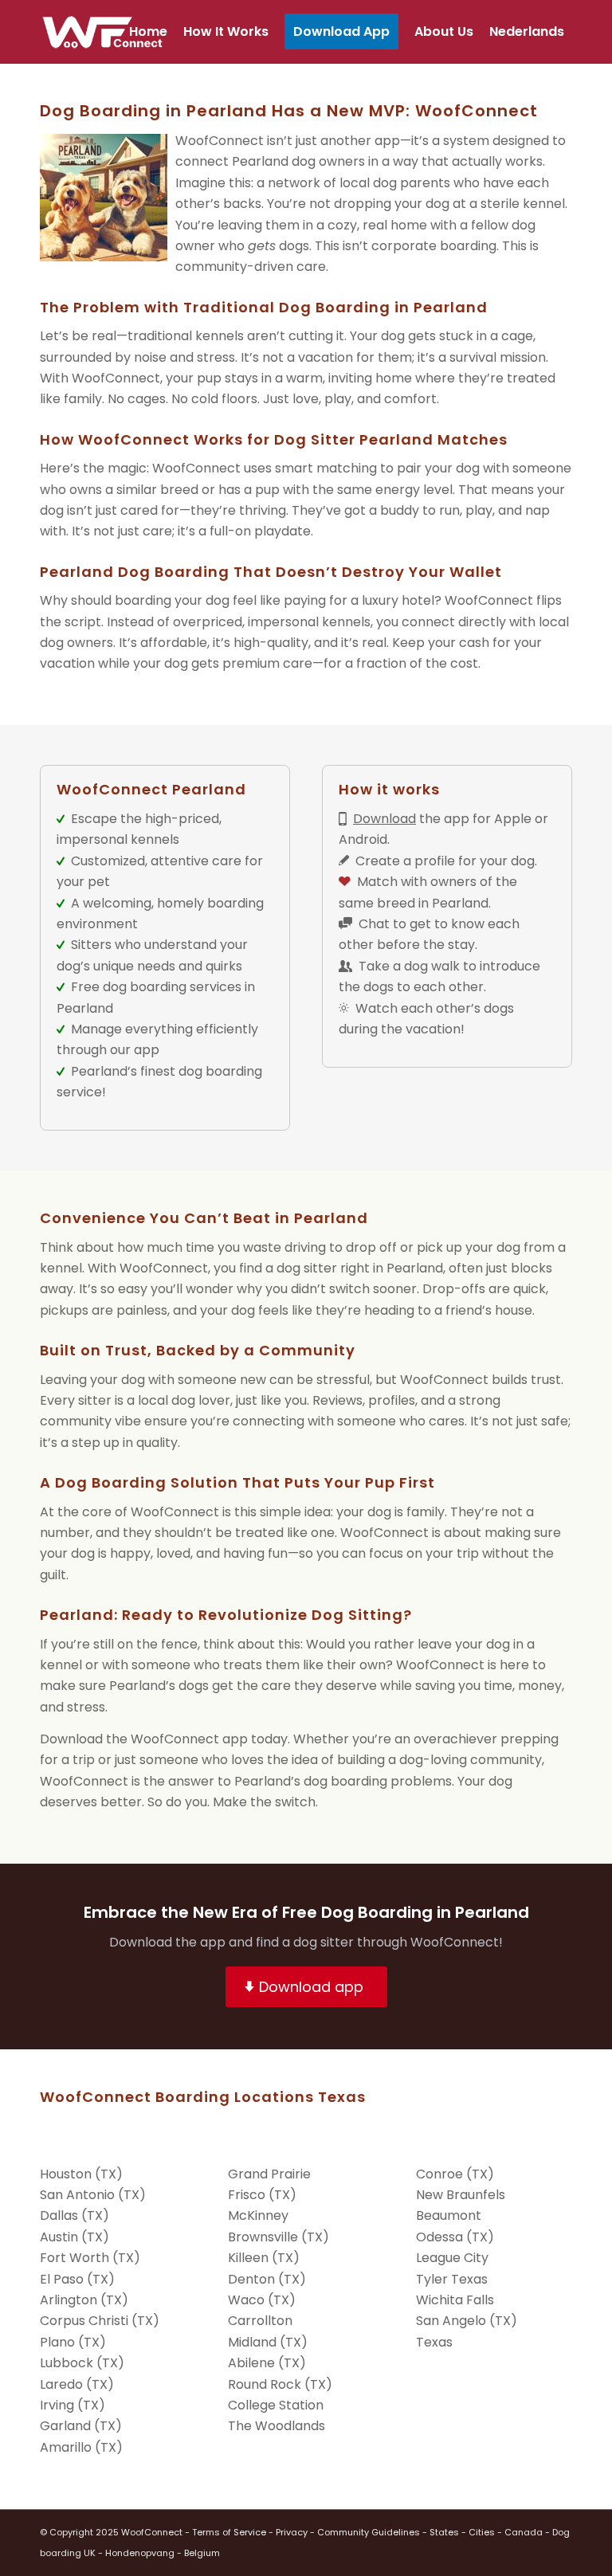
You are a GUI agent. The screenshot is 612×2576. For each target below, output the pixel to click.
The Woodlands (277, 2426)
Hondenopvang (140, 2553)
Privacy (292, 2532)
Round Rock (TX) (280, 2384)
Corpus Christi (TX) (100, 2321)
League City (452, 2258)
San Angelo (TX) (467, 2321)
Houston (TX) (81, 2174)
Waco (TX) (262, 2300)
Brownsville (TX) (279, 2237)
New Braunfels (461, 2195)
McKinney (258, 2215)
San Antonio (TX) (93, 2195)
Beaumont (449, 2215)
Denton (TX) (267, 2279)
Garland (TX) (81, 2426)
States (444, 2532)
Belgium (202, 2553)
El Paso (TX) (77, 2279)
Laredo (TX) (77, 2384)
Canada (524, 2532)
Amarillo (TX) (81, 2447)
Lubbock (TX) (82, 2363)
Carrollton (260, 2321)
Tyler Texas (452, 2279)
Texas (434, 2342)
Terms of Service (229, 2532)
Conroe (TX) (455, 2174)
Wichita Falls (455, 2300)
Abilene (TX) (267, 2363)
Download (384, 819)
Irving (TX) (73, 2405)
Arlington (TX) (84, 2300)
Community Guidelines (369, 2532)
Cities (482, 2532)
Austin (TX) (75, 2237)
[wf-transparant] (106, 32)
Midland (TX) (268, 2342)
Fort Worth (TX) (90, 2258)
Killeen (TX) (264, 2258)
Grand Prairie (269, 2174)
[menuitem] (148, 32)
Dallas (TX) (75, 2215)
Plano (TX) (73, 2342)
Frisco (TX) (262, 2195)
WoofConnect (152, 2532)
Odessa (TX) (455, 2237)
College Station (276, 2405)
